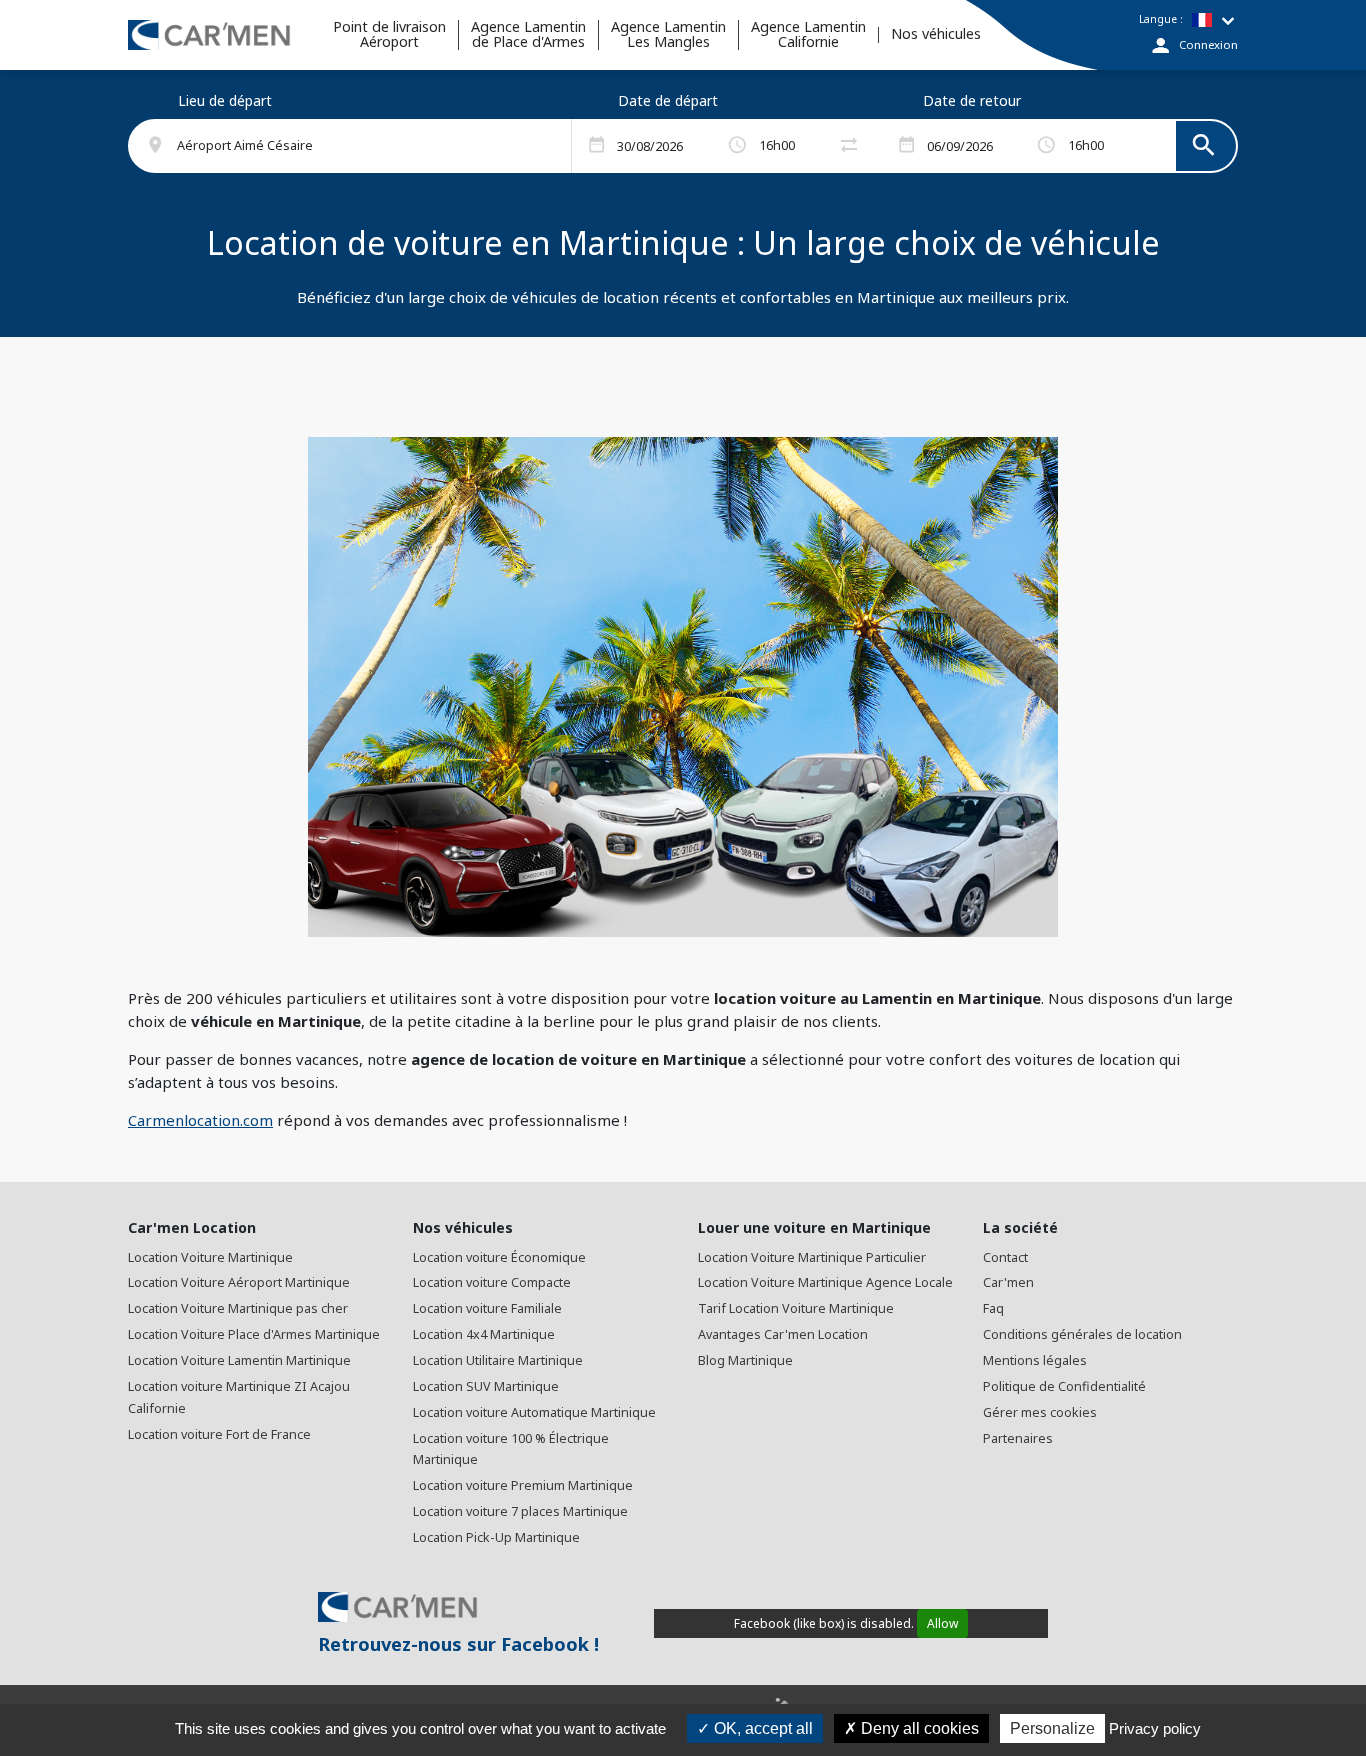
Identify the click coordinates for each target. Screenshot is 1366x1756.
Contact (1005, 1257)
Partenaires (1018, 1438)
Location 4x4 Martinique (484, 1334)
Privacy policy (1155, 1728)
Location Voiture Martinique (210, 1257)
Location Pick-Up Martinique (496, 1537)
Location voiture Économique (499, 1257)
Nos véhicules (936, 34)
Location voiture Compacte (492, 1282)
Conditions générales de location (1082, 1334)
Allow (942, 1623)
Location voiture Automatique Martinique (534, 1412)
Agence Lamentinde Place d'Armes (528, 35)
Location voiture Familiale (487, 1308)
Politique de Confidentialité (1064, 1386)
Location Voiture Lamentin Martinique (239, 1360)
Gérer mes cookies (1040, 1412)
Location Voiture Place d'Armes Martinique (254, 1334)
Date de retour (972, 100)
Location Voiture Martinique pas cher (238, 1308)
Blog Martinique (745, 1360)
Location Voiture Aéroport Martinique (239, 1282)
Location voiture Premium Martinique (523, 1485)
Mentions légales (1035, 1360)
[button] (361, 146)
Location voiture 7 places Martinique (520, 1511)
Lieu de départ (225, 100)
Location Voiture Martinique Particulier (812, 1257)
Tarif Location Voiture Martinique (796, 1308)
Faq (993, 1308)
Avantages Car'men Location (783, 1334)
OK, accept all (761, 1728)
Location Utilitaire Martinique (498, 1360)
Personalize (1052, 1728)
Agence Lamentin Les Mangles (668, 35)
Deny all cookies (918, 1728)
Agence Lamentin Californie (808, 35)
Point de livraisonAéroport (389, 35)
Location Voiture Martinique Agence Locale (825, 1282)
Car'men (1008, 1282)
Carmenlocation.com (200, 1120)
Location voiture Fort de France (219, 1434)
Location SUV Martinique (486, 1386)
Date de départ (668, 100)
